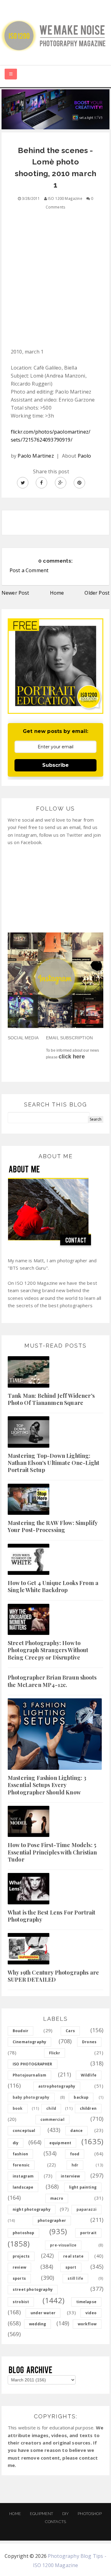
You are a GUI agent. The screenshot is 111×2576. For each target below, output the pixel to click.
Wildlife (89, 2075)
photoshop (23, 2233)
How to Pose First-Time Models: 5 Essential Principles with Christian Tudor (52, 1852)
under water (43, 2313)
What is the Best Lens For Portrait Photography (51, 1916)
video (91, 2313)
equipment (60, 2143)
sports (19, 2278)
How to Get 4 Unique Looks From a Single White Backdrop (53, 1586)
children (88, 2108)
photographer (52, 2220)
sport (71, 2267)
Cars (70, 2031)
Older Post (97, 593)
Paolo (84, 456)
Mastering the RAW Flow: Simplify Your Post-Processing (53, 1526)
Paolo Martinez (36, 456)
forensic (21, 2165)
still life (76, 2278)
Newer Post (15, 593)
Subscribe (55, 765)
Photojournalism (29, 2075)
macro (57, 2198)
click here (72, 1057)
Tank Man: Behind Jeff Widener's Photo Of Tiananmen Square (51, 1399)
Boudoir (21, 2031)
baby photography (31, 2097)
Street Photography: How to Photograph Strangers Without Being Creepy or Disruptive (48, 1650)
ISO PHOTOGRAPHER (33, 2064)
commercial (52, 2119)
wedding (37, 2324)
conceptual (24, 2131)
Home (57, 593)
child (51, 2108)
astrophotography (57, 2086)
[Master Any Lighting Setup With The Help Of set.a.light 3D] (55, 109)
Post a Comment (29, 570)
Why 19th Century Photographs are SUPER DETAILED (53, 1976)
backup (81, 2097)
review (19, 2267)
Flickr (55, 2053)
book (18, 2108)
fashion (20, 2154)
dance (76, 2131)
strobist (21, 2302)
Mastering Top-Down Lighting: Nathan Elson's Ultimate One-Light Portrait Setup (53, 1463)
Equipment (41, 2514)
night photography (32, 2209)
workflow (87, 2324)
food (75, 2154)
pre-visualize (63, 2245)
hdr (75, 2165)
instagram (23, 2176)
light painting (83, 2187)
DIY (66, 2514)
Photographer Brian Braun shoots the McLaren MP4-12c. (52, 1681)
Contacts (55, 2522)
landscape (23, 2187)
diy (16, 2143)
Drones (89, 2042)
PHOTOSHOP (90, 2514)
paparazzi (86, 2209)
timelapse (86, 2302)
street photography (33, 2289)
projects (21, 2256)
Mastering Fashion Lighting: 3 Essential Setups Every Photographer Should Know (47, 1785)
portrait (88, 2233)
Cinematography (29, 2042)
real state (73, 2256)
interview (70, 2176)
